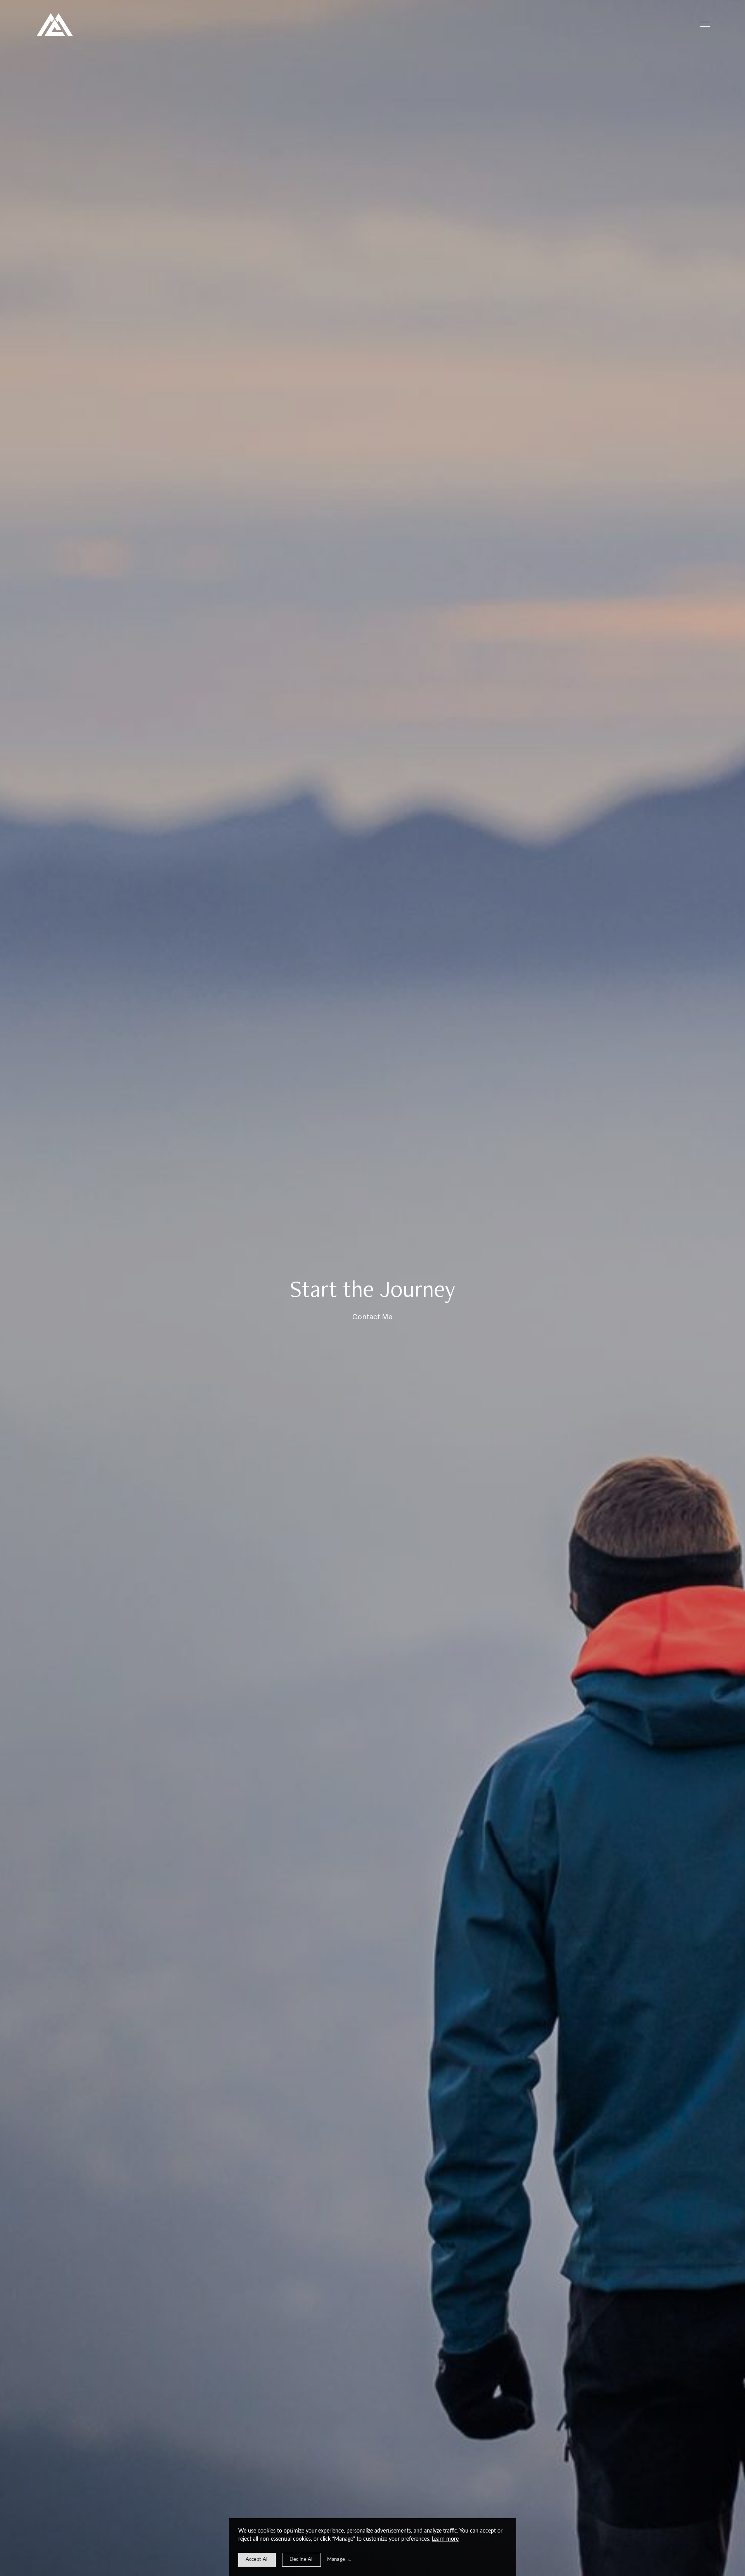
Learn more (445, 2539)
